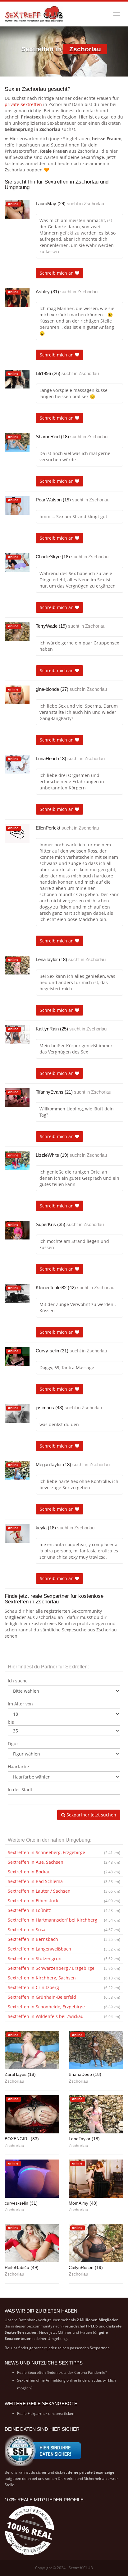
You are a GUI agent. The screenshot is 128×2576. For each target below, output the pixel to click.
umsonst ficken (61, 2413)
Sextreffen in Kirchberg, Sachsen (64, 1978)
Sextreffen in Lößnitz (64, 1910)
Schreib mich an (57, 273)
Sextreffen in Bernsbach (64, 1939)
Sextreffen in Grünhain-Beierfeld (64, 1997)
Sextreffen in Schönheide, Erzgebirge (64, 2007)
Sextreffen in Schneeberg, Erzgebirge (64, 1852)
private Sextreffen (23, 104)
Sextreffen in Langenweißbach (64, 1949)
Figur (13, 1744)
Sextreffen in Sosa (64, 1930)
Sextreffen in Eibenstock (64, 1901)
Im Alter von (20, 1704)
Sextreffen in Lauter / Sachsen (64, 1891)
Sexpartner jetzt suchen (91, 1815)
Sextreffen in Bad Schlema (64, 1881)
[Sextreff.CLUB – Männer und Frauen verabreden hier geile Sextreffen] (34, 14)
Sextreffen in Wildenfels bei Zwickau (64, 2016)
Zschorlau (94, 204)
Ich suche (18, 1681)
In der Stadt (20, 1790)
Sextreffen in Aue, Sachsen (64, 1862)
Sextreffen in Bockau (64, 1872)
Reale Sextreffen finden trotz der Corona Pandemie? (62, 2372)
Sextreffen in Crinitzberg (64, 1987)
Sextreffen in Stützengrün (64, 1958)
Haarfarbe (18, 1767)
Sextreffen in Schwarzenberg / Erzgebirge (64, 1968)
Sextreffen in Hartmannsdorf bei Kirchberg (64, 1920)
